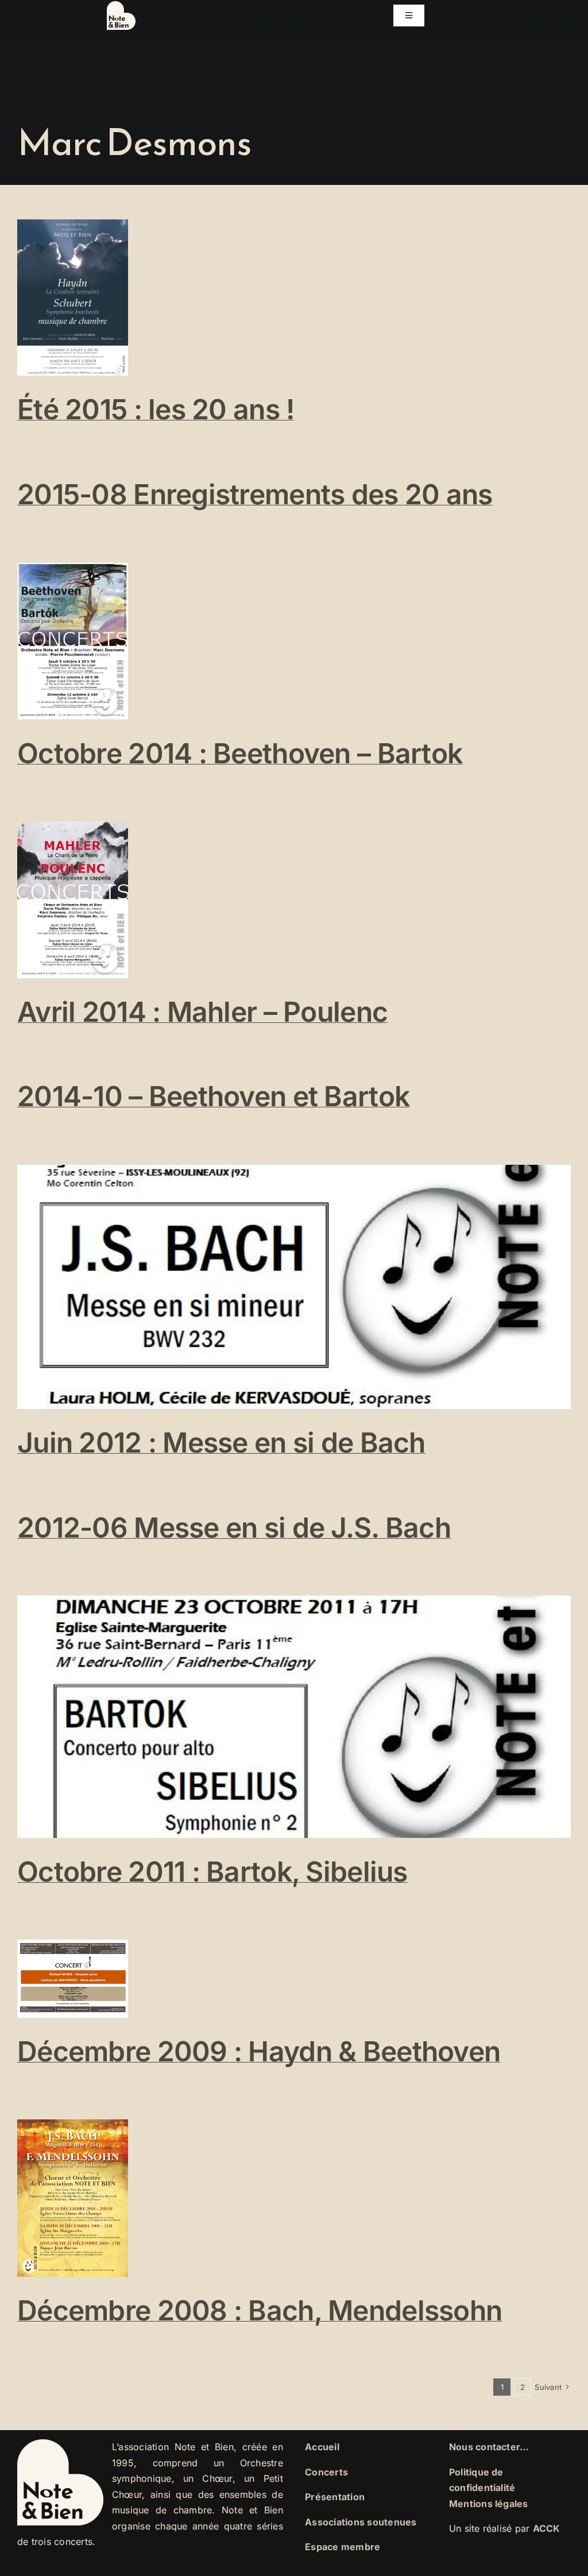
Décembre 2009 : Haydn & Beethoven (259, 2051)
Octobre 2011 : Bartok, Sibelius (212, 1872)
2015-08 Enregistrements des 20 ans (255, 494)
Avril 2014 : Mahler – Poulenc (202, 1012)
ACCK (547, 2528)
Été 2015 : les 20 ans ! (156, 409)
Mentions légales (489, 2504)
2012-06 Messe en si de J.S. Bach (234, 1528)
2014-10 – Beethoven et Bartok (213, 1096)
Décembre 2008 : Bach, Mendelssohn (260, 2310)
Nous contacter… (489, 2447)
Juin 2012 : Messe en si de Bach (221, 1443)
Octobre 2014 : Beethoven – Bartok (240, 753)
